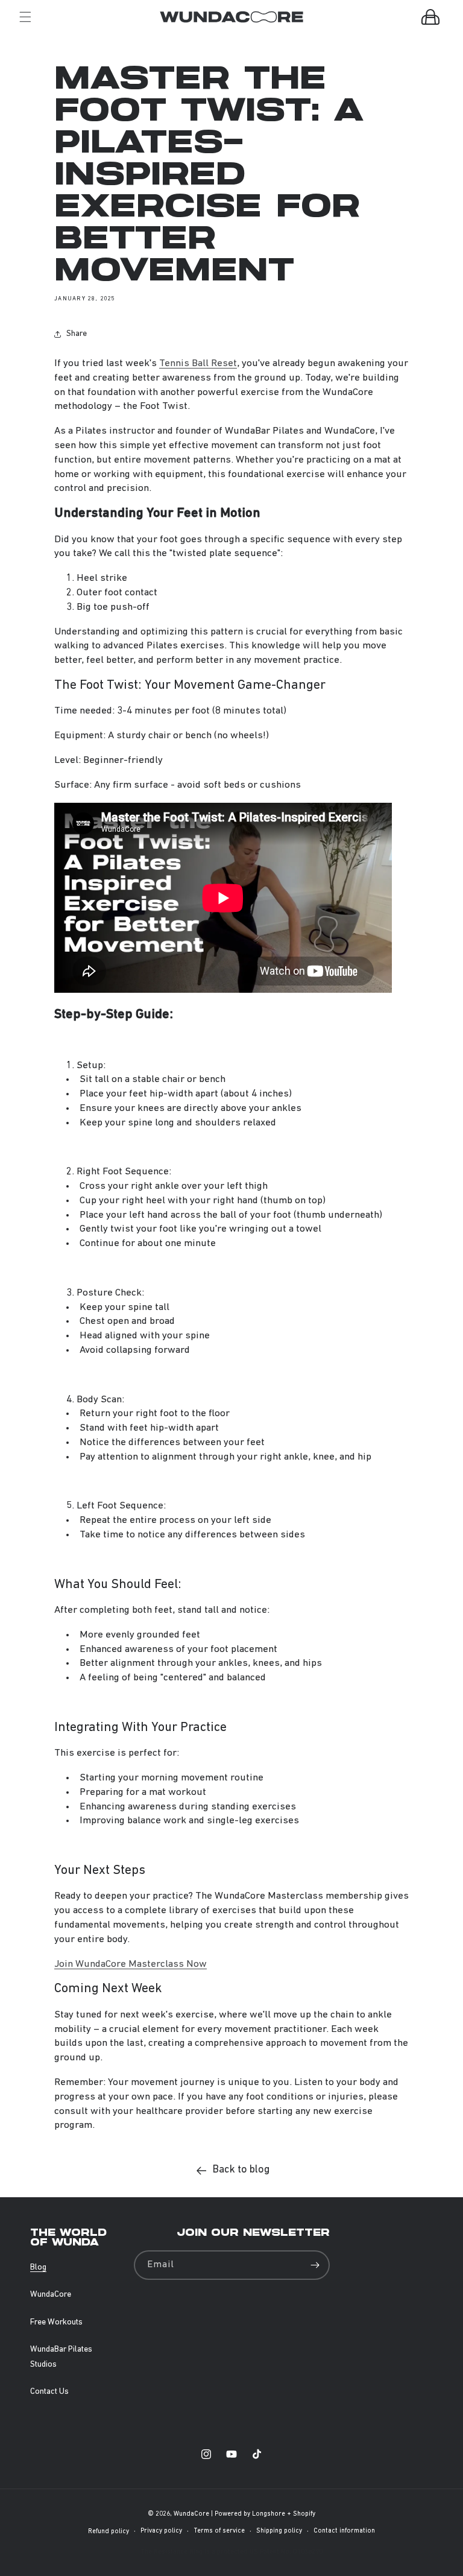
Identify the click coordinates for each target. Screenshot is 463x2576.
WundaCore (51, 2295)
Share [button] (77, 334)
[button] (25, 17)
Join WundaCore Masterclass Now (131, 1964)
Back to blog (241, 2170)
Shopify (304, 2514)
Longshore (269, 2514)
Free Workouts (56, 2322)
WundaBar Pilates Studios (61, 2357)
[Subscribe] (315, 2265)
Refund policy (109, 2532)
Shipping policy (279, 2531)
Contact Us (49, 2392)
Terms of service (219, 2531)
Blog (38, 2267)
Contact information (344, 2531)
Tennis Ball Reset (198, 363)
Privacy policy (161, 2531)
